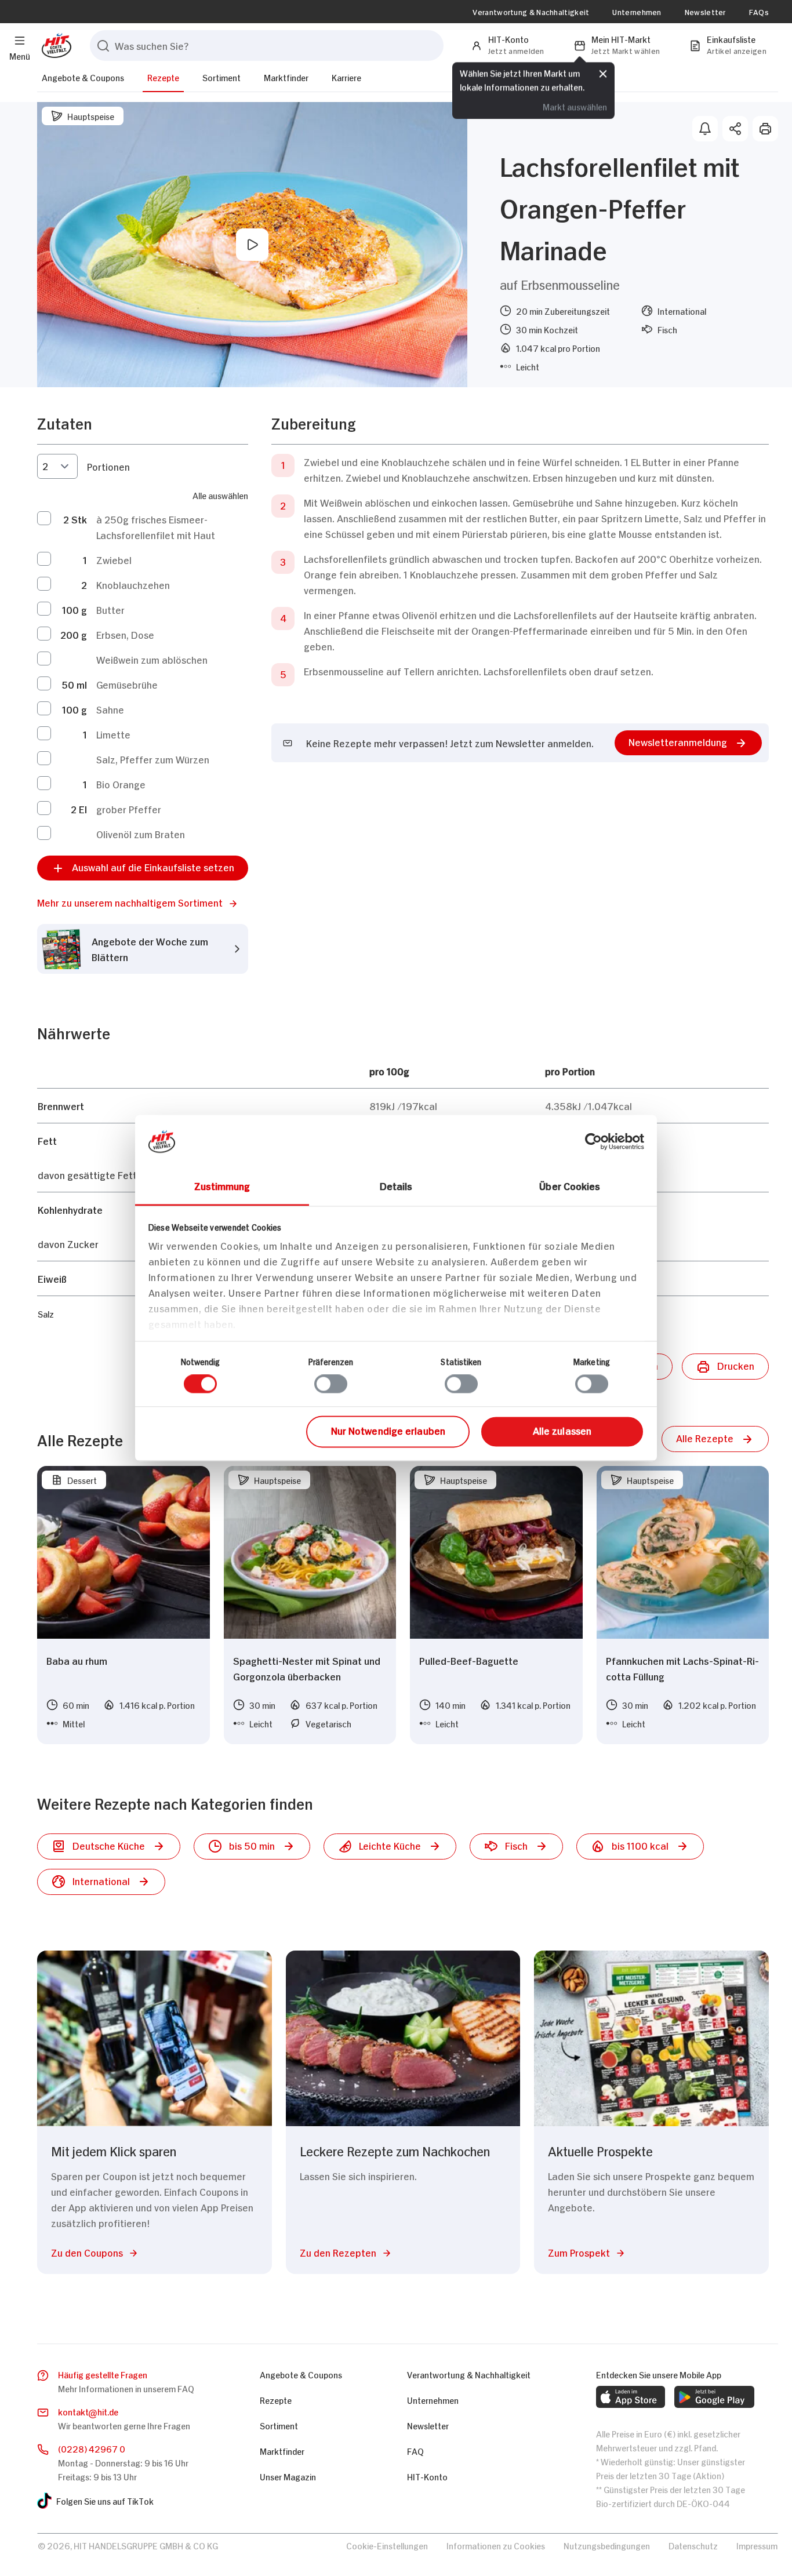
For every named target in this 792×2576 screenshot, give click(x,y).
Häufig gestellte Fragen (103, 2374)
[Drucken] (765, 129)
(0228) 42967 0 (92, 2448)
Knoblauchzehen (133, 584)
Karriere (346, 77)
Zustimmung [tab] (222, 1185)
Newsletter (705, 12)
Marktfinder (286, 77)
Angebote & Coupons (83, 77)
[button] (143, 902)
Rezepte (163, 77)
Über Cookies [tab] (570, 1185)
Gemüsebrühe (127, 684)
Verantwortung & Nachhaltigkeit (531, 12)
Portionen (108, 466)
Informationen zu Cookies (496, 2545)
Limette (113, 734)
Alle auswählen (220, 495)
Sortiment (221, 77)
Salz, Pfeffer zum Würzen (153, 759)
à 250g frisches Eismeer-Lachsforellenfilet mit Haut (156, 527)
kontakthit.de (88, 2411)
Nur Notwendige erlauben (388, 1430)
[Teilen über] (735, 129)
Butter (110, 609)
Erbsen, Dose (125, 634)
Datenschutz (693, 2545)
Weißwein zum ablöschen (152, 659)
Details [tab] (396, 1185)
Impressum (757, 2545)
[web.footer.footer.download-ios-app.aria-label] (631, 2397)
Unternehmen (637, 12)
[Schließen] (603, 72)
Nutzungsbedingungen (607, 2545)
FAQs (759, 12)
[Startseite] (54, 46)
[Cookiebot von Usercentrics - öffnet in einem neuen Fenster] (593, 1141)
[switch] (331, 1384)
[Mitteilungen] (705, 129)
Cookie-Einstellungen (387, 2545)
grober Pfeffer (129, 809)
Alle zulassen (562, 1430)
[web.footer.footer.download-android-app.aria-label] (714, 2397)
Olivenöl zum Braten (141, 834)
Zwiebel (114, 559)
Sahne (110, 709)
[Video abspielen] (252, 245)
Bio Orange (121, 784)
